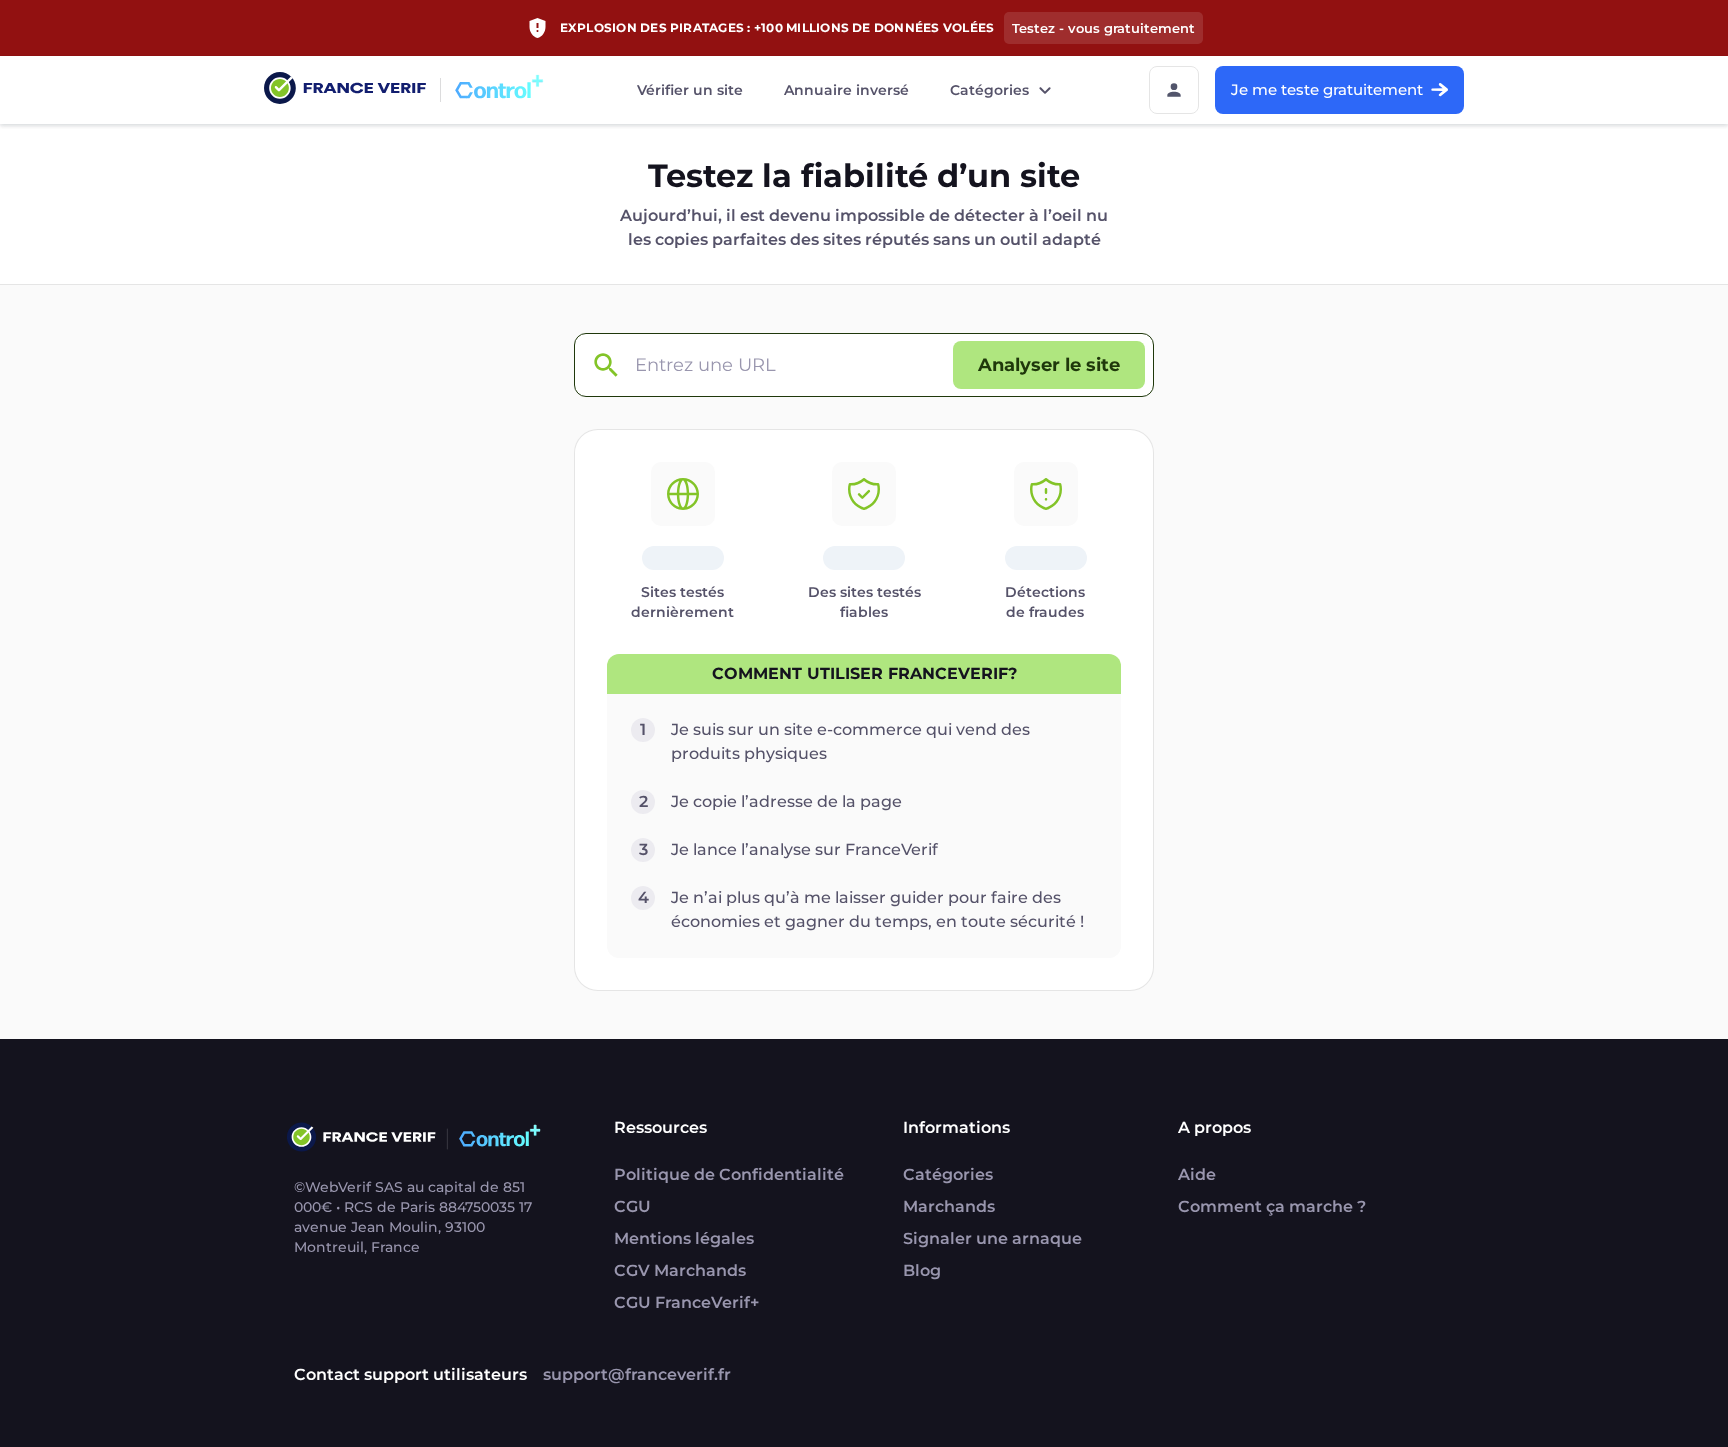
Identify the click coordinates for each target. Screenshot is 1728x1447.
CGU (632, 1206)
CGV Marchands (680, 1270)
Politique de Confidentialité (729, 1174)
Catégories (989, 90)
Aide (1197, 1174)
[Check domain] (605, 365)
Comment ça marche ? (1272, 1206)
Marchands (949, 1206)
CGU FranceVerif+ (686, 1302)
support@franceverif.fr (637, 1374)
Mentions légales (684, 1238)
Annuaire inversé (846, 90)
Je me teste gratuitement (1327, 89)
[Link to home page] (345, 90)
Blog (922, 1270)
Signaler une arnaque (992, 1238)
